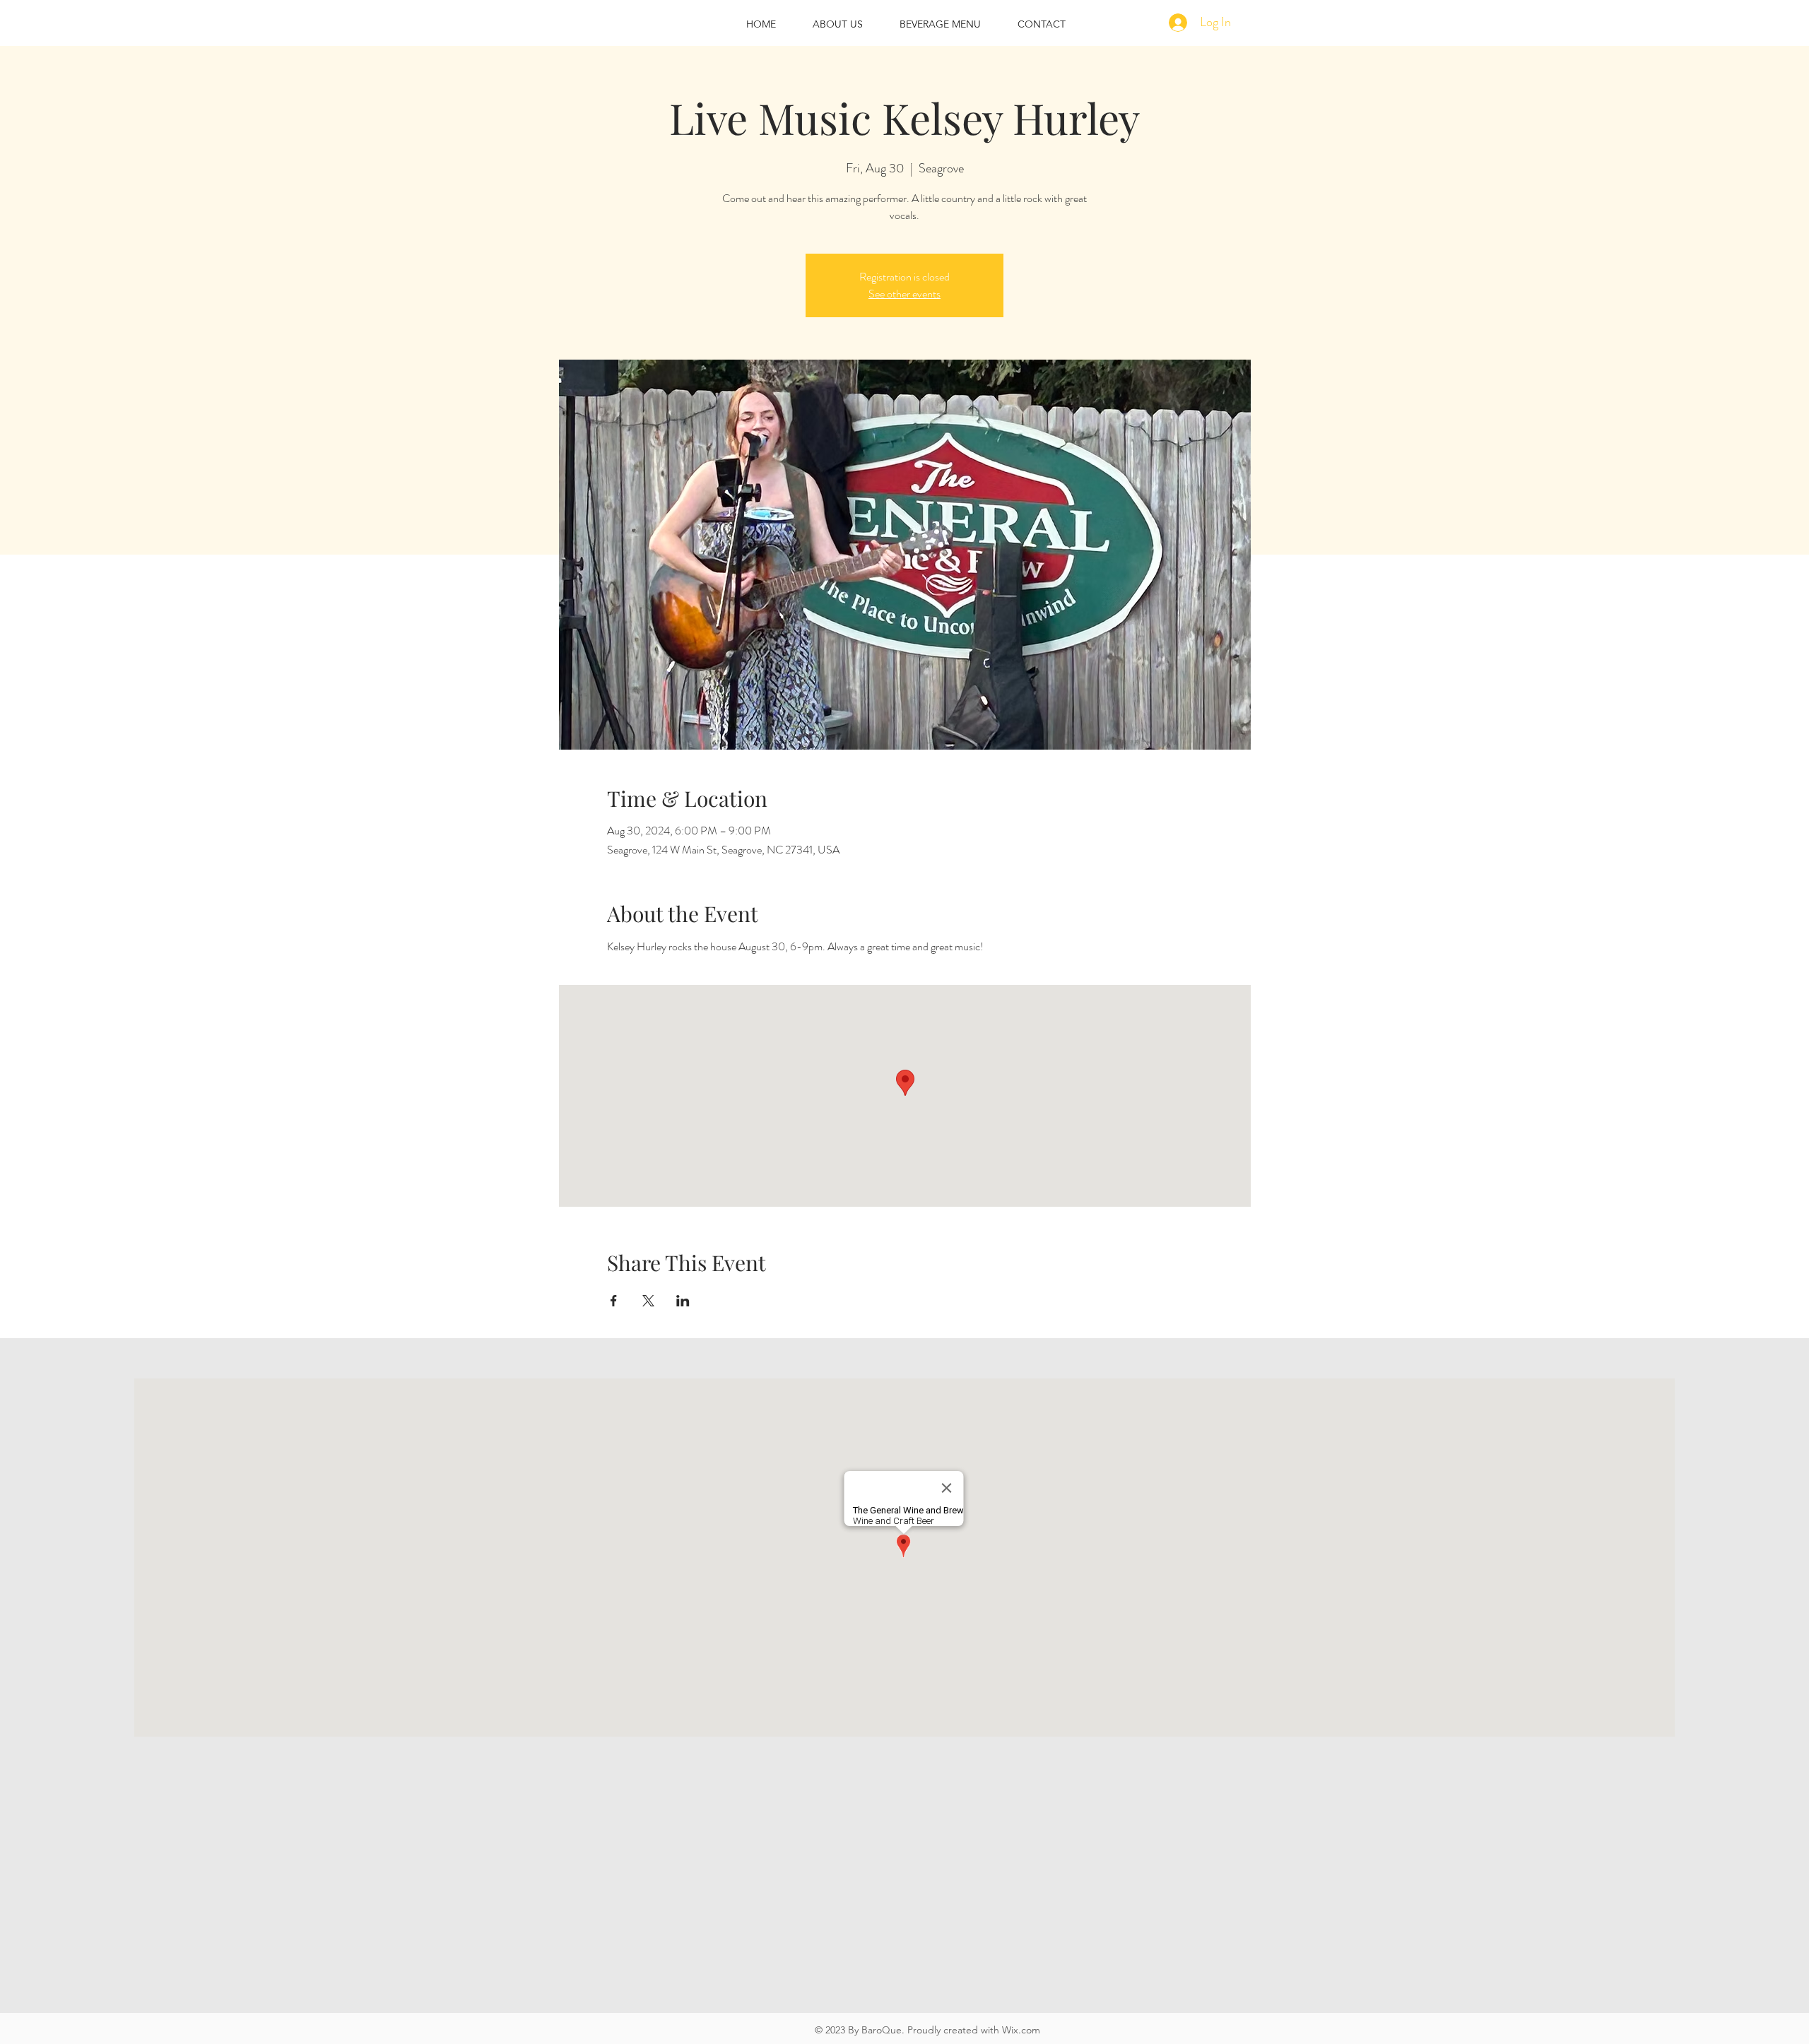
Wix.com (1021, 2030)
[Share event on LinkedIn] (683, 1301)
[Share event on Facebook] (614, 1301)
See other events (904, 294)
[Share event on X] (648, 1301)
